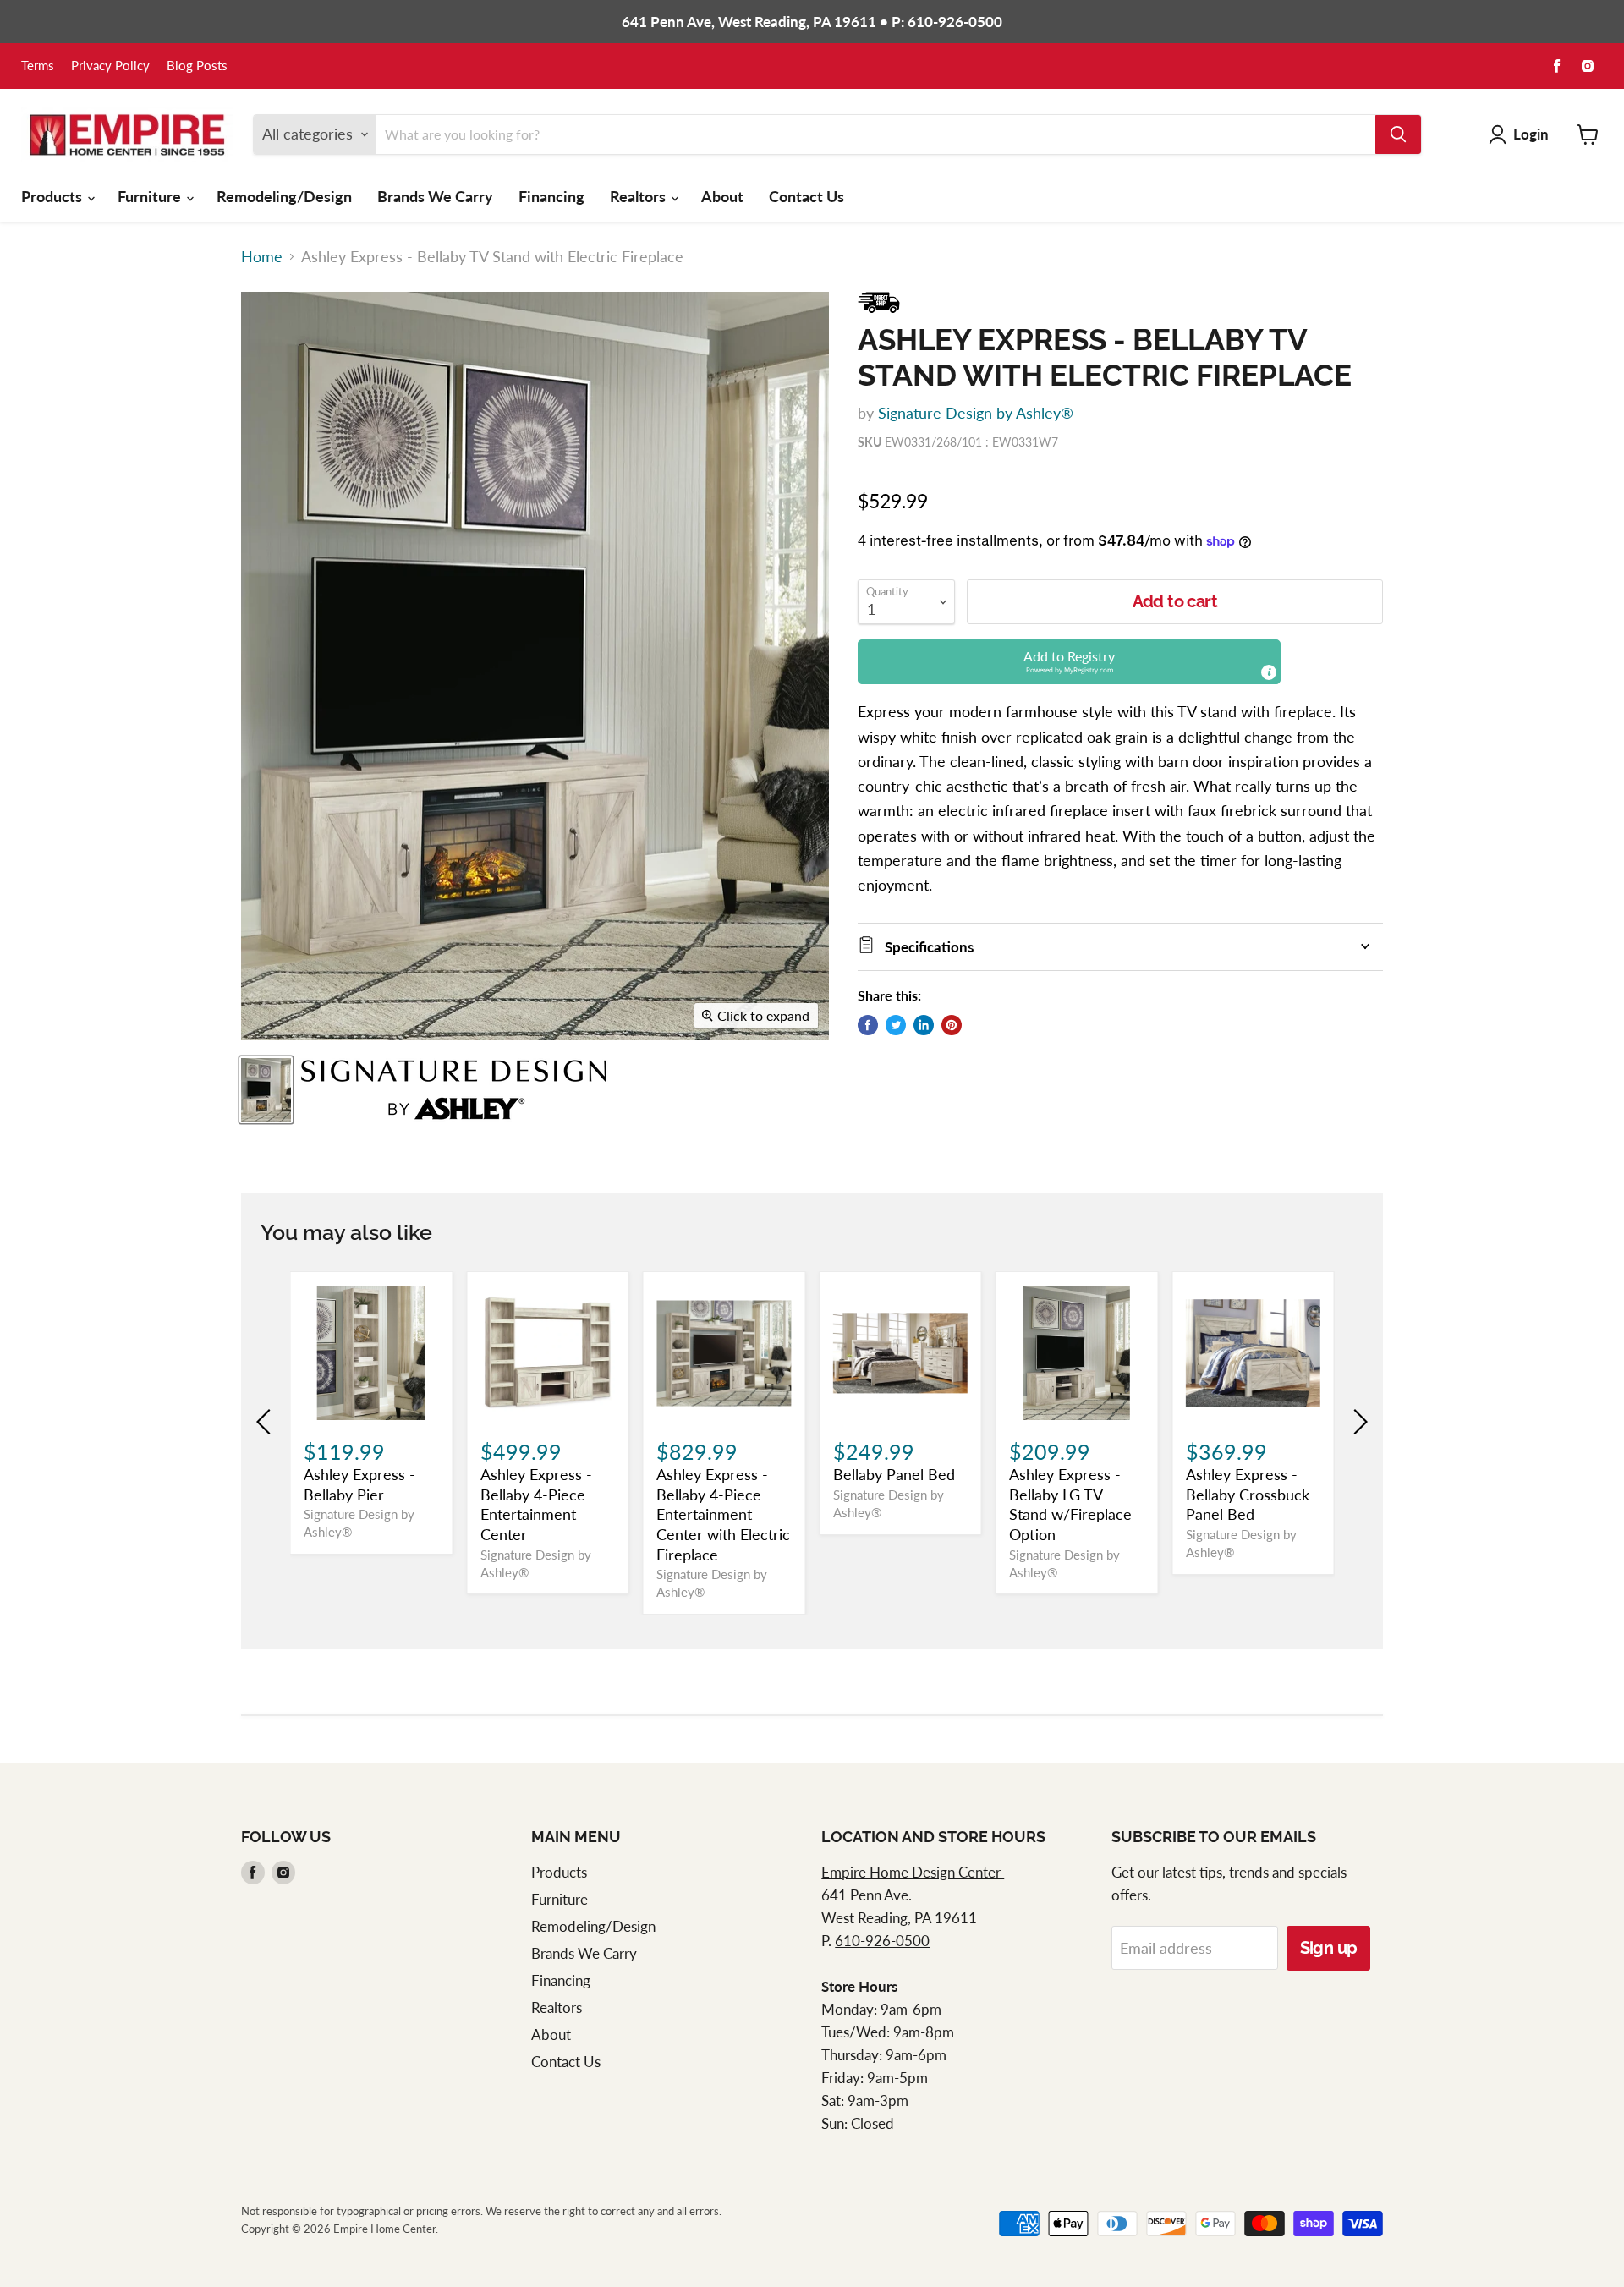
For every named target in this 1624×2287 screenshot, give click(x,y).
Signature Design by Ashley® (976, 413)
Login (1531, 134)
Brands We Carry (435, 196)
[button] (1069, 662)
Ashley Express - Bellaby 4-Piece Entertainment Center (536, 1504)
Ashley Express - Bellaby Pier (359, 1484)
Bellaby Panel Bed (894, 1474)
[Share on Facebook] (868, 1025)
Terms (38, 66)
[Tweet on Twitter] (896, 1025)
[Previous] (266, 1422)
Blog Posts (197, 66)
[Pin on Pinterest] (952, 1025)
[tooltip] (1269, 672)
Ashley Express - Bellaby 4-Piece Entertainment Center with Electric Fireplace (723, 1514)
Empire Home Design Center (913, 1872)
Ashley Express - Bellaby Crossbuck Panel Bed (1248, 1494)
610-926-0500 (882, 1941)
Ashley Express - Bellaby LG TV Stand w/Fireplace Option (1070, 1504)
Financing (551, 196)
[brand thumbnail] (454, 1090)
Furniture (151, 196)
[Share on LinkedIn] (924, 1025)
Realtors (639, 196)
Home (262, 257)
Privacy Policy (110, 66)
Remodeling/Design (284, 196)
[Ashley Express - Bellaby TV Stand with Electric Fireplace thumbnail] (266, 1090)
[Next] (1358, 1422)
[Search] (1398, 134)
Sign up (1329, 1948)
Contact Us (807, 196)
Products (53, 196)
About (722, 196)
